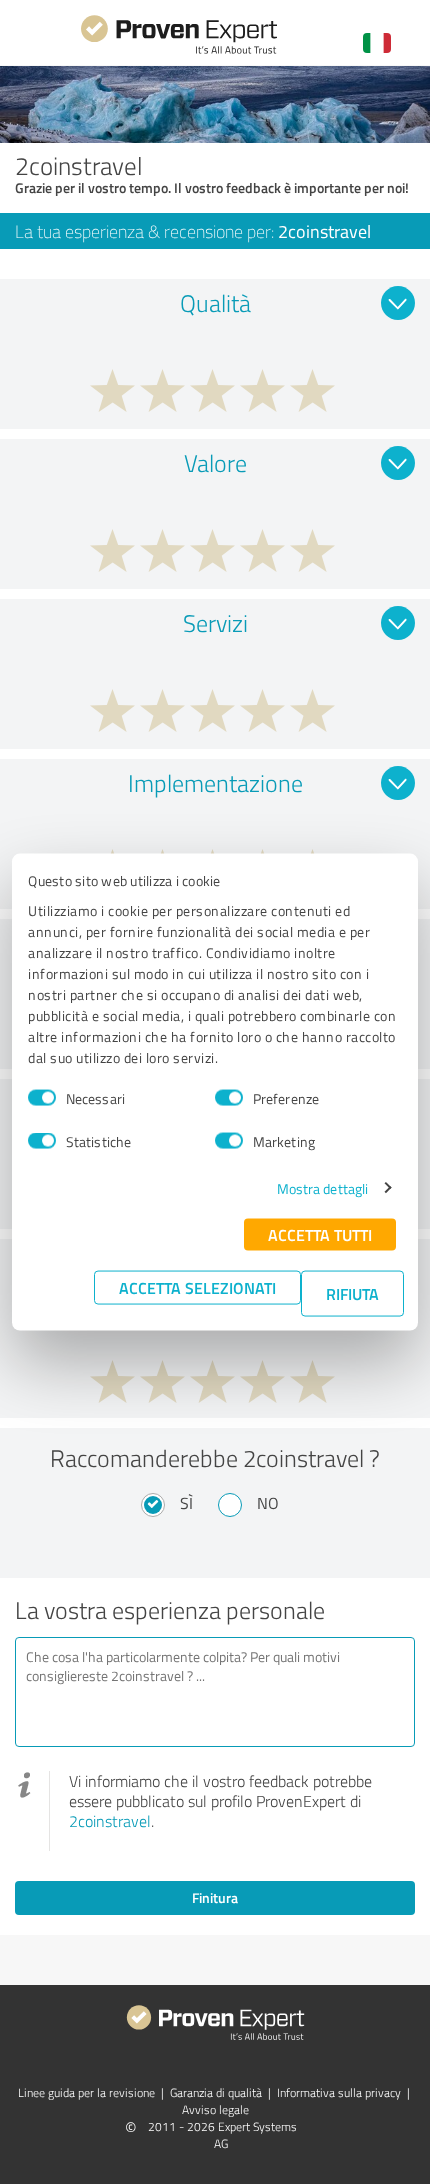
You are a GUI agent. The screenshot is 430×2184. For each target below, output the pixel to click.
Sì (186, 1503)
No (268, 1503)
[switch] (229, 1098)
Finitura (215, 1897)
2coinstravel (110, 1821)
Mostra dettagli (323, 1187)
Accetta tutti (320, 1233)
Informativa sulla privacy (339, 2092)
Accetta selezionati (197, 1286)
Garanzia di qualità (216, 2092)
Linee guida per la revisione (86, 2092)
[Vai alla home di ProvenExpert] (179, 51)
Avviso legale (215, 2109)
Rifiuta (352, 1292)
